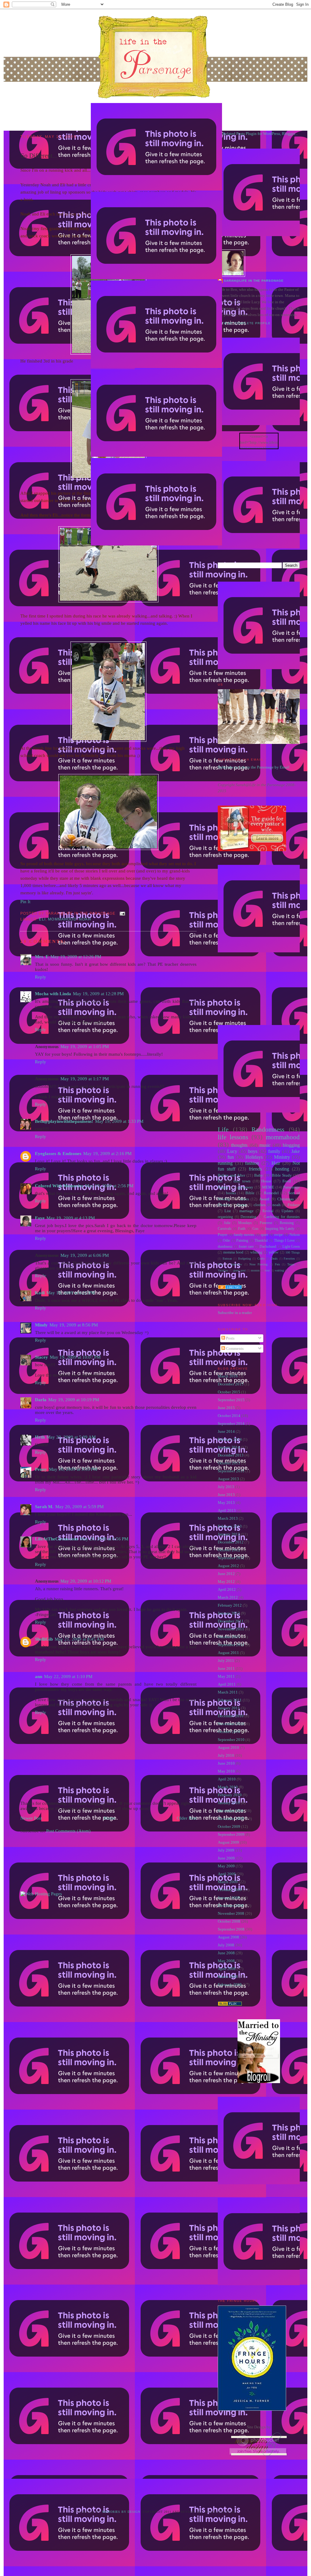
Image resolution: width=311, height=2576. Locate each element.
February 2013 (230, 1526)
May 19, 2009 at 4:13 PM (71, 1218)
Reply (41, 977)
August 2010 (228, 1747)
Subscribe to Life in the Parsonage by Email (254, 767)
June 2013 (226, 1495)
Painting (242, 1241)
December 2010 (231, 1716)
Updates (287, 1211)
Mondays (245, 1223)
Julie (227, 1223)
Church (224, 1205)
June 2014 (226, 1431)
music (265, 1145)
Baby (259, 1175)
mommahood (62, 919)
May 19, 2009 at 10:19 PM (74, 1400)
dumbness (225, 1247)
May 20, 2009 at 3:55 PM (73, 1469)
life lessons (233, 1137)
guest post (239, 1270)
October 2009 (229, 1826)
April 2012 (227, 1589)
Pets (277, 1264)
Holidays (254, 1157)
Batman (227, 1259)
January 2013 (229, 1534)
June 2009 (226, 1858)
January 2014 (229, 1447)
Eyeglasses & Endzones (58, 1154)
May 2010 (226, 1771)
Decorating (248, 1217)
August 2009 (228, 1842)
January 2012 (229, 1613)
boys (253, 1151)
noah (85, 919)
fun (231, 1157)
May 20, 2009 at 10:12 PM (86, 1581)
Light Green (291, 1247)
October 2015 (229, 1392)
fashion (252, 1163)
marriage (246, 1211)
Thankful (261, 1241)
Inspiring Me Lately (280, 1229)
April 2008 (227, 1969)
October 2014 (229, 1416)
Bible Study (282, 1175)
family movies (244, 1235)
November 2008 (231, 1913)
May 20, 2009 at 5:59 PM (79, 1507)
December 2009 (231, 1811)
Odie (226, 1241)
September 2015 (231, 1400)
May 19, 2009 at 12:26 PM (76, 957)
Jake (296, 1151)
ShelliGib (44, 1639)
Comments (234, 1348)
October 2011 (229, 1637)
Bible (250, 1193)
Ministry (282, 1157)
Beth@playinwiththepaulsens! (64, 1121)
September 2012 (231, 1558)
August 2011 (228, 1653)
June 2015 (226, 1408)
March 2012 (228, 1597)
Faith (242, 1229)
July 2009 (226, 1850)
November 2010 (231, 1724)
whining (256, 1252)
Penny (41, 1469)
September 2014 (231, 1424)
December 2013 (231, 1455)
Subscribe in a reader (235, 1313)
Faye (40, 1218)
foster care (246, 1247)
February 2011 (230, 1700)
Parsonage (291, 1187)
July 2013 (226, 1487)
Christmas (285, 1199)
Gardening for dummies (282, 1217)
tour (267, 1270)
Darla (41, 1400)
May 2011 (226, 1676)
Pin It (25, 902)
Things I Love (284, 1241)
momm (255, 1270)
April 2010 (227, 1779)
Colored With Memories (59, 1186)
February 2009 (230, 1890)
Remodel (271, 1193)
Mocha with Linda (53, 994)
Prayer (222, 1235)
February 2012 (230, 1605)
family (274, 1151)
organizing (225, 1217)
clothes (260, 1205)
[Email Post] (121, 913)
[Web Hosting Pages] (41, 1894)
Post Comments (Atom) (68, 1831)
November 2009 (231, 1819)
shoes (244, 1199)
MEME (268, 1187)
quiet (264, 1235)
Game (242, 1205)
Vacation (223, 1270)
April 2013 (227, 1510)
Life (223, 1129)
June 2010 (226, 1763)
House (266, 1181)
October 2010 (229, 1732)
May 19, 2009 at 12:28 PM (98, 994)
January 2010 (229, 1803)
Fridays (294, 1205)
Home (109, 1818)
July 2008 (226, 1945)
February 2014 (230, 1439)
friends (255, 1169)
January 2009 (229, 1898)
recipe (279, 1235)
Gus (255, 1229)
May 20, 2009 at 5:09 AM (71, 1437)
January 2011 (229, 1708)
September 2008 (231, 1929)
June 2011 (226, 1668)
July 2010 (226, 1755)
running (225, 1163)
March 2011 (228, 1692)
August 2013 (228, 1479)
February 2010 (230, 1795)
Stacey (41, 1357)
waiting (279, 1270)
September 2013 (231, 1471)
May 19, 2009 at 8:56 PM (74, 1325)
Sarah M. (44, 1507)
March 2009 (228, 1882)
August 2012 (228, 1566)
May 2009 (226, 1866)
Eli (42, 919)
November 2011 (231, 1629)
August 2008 (228, 1937)
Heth (40, 1437)
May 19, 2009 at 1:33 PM (119, 1121)
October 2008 (229, 1921)
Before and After (231, 1175)
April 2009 (227, 1874)
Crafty (261, 1259)
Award (264, 1199)
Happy (223, 1187)
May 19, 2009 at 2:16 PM (107, 1154)
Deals (274, 1259)
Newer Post (31, 1818)
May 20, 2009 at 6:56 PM (104, 1539)
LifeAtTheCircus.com (56, 1539)
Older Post (187, 1818)
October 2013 (229, 1463)
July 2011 (226, 1661)
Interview (236, 1264)
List (228, 1211)
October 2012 (229, 1550)
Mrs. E (42, 957)
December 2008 (231, 1905)
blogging (291, 1145)
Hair (276, 1163)
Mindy (41, 1325)
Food (287, 1181)
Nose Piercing (258, 1264)
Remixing (287, 1223)
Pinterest (266, 1223)
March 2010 (228, 1787)
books (231, 1193)
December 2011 (231, 1621)
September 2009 (231, 1834)
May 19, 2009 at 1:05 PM (85, 1047)
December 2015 (231, 1384)
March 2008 (228, 1977)
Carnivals (225, 1229)
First (221, 1264)
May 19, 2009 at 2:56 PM (109, 1186)
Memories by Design (121, 2512)
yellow (274, 1252)
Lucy (232, 1151)
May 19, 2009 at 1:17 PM (85, 1079)
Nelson (295, 1235)
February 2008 (230, 1984)
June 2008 (226, 1953)
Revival (268, 1211)
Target (291, 1264)
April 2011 (227, 1684)
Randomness (268, 1129)
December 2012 (231, 1542)
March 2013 (228, 1518)
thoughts (239, 1145)
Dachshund (268, 1247)
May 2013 (226, 1503)
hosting (282, 1169)
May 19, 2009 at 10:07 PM (75, 1357)
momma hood (233, 1252)
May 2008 (226, 1961)
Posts (230, 1338)
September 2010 (231, 1740)
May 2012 (226, 1582)
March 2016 (228, 1376)
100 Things (293, 1252)
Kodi (40, 1293)
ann (39, 1677)
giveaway (245, 1187)
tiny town (242, 1181)
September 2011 (231, 1645)
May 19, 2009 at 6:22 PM (71, 1293)
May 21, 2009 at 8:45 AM (79, 1639)
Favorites (289, 1259)
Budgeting (244, 1259)
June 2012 (226, 1574)
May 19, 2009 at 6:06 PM (85, 1255)
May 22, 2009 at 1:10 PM (68, 1677)
